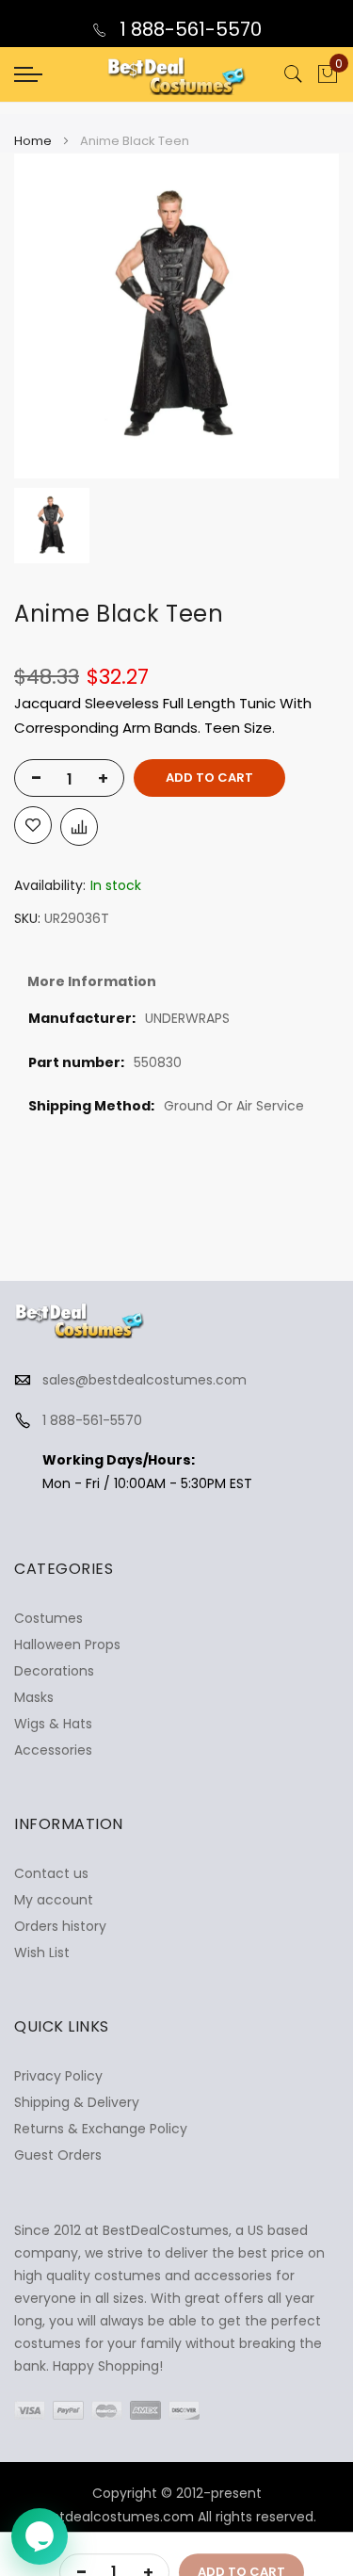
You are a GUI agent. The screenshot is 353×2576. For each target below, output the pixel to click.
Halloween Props (67, 1644)
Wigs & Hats (53, 1724)
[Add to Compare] (79, 827)
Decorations (54, 1671)
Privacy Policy (58, 2076)
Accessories (53, 1750)
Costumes (48, 1618)
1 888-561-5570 (188, 29)
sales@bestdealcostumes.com (144, 1380)
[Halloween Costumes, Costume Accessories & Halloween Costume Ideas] (177, 74)
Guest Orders (58, 2155)
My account (54, 1900)
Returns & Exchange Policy (101, 2129)
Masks (34, 1697)
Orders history (60, 1926)
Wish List (42, 1952)
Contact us (51, 1873)
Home (33, 141)
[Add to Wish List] (33, 825)
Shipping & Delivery (77, 2102)
